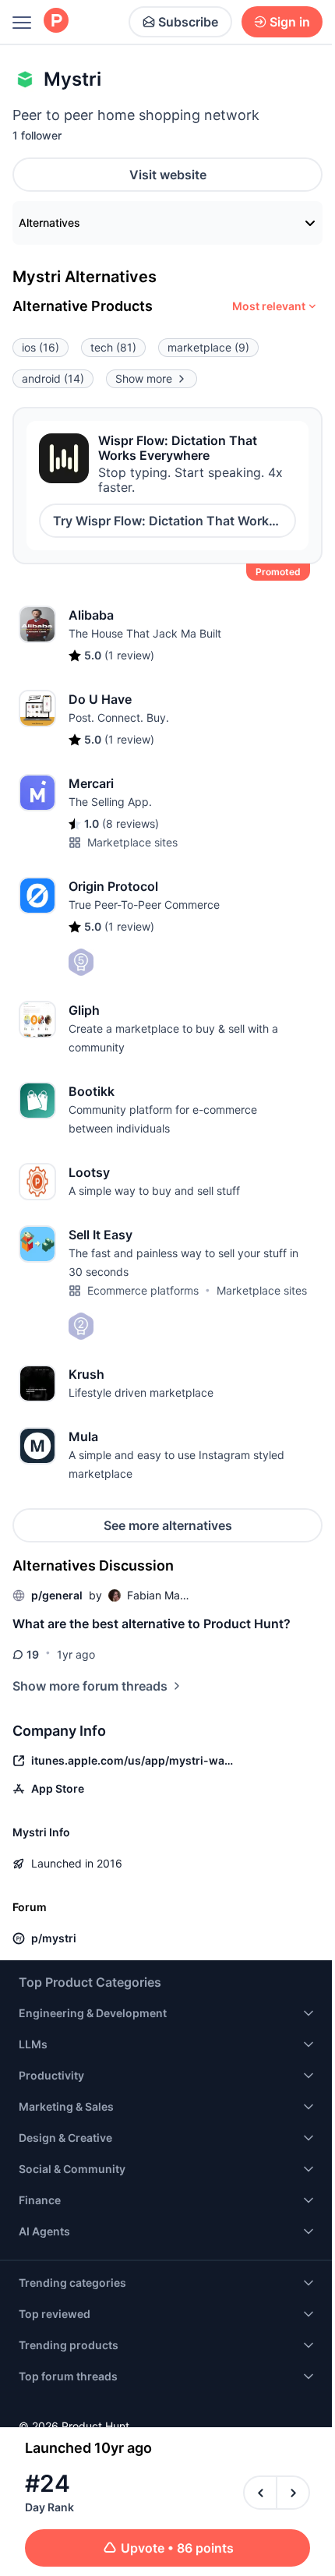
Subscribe (188, 22)
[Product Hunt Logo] (56, 21)
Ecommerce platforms (143, 1290)
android (53, 378)
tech (113, 347)
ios (41, 347)
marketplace (208, 347)
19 (33, 1654)
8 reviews (130, 823)
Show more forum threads (90, 1686)
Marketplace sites (132, 842)
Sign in (290, 22)
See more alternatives (168, 1525)
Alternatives (49, 223)
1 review (129, 655)
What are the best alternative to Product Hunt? (152, 1624)
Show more (144, 378)
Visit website (168, 175)
